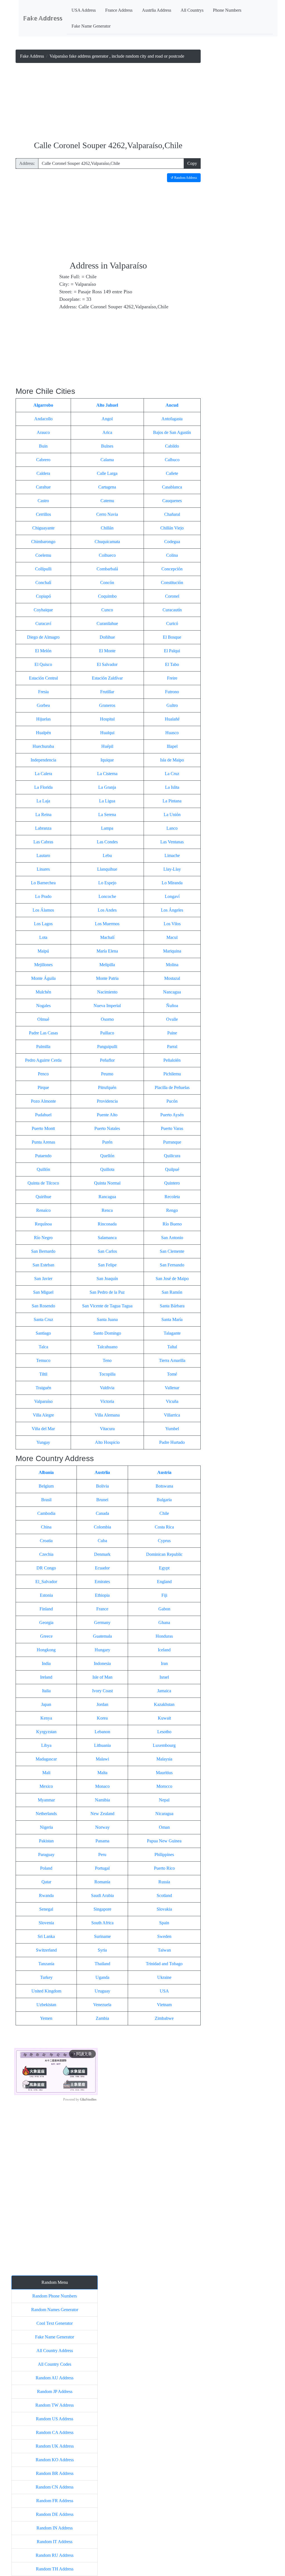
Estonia (46, 1595)
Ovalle (172, 1019)
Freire (172, 678)
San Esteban (43, 1265)
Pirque (43, 1087)
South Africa (102, 1923)
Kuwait (164, 1718)
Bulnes (107, 446)
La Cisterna (107, 774)
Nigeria (46, 1827)
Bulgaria (164, 1500)
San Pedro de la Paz (107, 1292)
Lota (43, 937)
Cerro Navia (107, 514)
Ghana (164, 1622)
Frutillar (107, 692)
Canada (102, 1513)
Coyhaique (43, 610)
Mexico (46, 1786)
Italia (46, 1691)
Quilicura (172, 1156)
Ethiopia (102, 1595)
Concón (107, 583)
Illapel (172, 746)
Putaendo (43, 1156)
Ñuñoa (172, 1006)
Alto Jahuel (107, 405)
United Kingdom (46, 1991)
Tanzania (46, 1964)
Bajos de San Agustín (172, 432)
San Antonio (172, 1238)
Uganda (102, 1977)
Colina (172, 555)
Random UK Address (55, 2446)
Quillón (43, 1169)
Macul (172, 937)
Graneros (107, 705)
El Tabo (172, 664)
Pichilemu (172, 1074)
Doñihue (107, 637)
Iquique (107, 760)
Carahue (43, 487)
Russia (164, 1882)
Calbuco (172, 460)
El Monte (107, 651)
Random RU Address (55, 2555)
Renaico (43, 1210)
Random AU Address (55, 2378)
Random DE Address (55, 2514)
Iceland (164, 1650)
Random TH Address (55, 2569)
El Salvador (107, 664)
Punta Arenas (43, 1142)
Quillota (107, 1169)
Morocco (164, 1786)
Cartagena (107, 487)
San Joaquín (107, 1279)
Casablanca (172, 487)
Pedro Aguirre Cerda (43, 1060)
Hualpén (43, 733)
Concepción (172, 569)
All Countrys (192, 10)
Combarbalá (107, 569)
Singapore (102, 1909)
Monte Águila (43, 978)
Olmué (43, 1019)
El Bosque (172, 637)
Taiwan (164, 1950)
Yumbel (172, 1429)
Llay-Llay (172, 869)
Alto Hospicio (107, 1442)
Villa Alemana (107, 1415)
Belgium (46, 1486)
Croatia (46, 1541)
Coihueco (107, 555)
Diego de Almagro (43, 637)
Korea (102, 1718)
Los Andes (107, 910)
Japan (46, 1704)
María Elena (107, 951)
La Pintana (172, 801)
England (164, 1582)
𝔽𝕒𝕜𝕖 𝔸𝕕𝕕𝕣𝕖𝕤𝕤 (43, 18)
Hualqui (107, 733)
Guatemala (102, 1636)
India (46, 1663)
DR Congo (46, 1568)
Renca (107, 1210)
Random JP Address (55, 2391)
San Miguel (43, 1292)
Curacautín (172, 610)
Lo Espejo (107, 883)
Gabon (164, 1609)
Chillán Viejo (172, 528)
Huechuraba (43, 746)
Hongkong (46, 1650)
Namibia (102, 1800)
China (46, 1527)
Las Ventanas (172, 842)
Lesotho (164, 1732)
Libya (46, 1745)
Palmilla (43, 1047)
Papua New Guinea (164, 1841)
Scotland (164, 1895)
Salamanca (107, 1238)
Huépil (107, 746)
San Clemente (172, 1251)
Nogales (43, 1006)
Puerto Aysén (172, 1115)
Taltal (172, 1347)
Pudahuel (43, 1115)
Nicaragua (164, 1814)
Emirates (102, 1582)
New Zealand (102, 1814)
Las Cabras (43, 842)
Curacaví (43, 623)
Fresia (43, 692)
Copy (192, 163)
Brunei (102, 1500)
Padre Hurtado (172, 1442)
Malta (102, 1773)
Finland (46, 1609)
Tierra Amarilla (172, 1360)
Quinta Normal (107, 1183)
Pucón (172, 1101)
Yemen (46, 2018)
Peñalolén (172, 1060)
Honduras (164, 1636)
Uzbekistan (46, 2005)
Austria (164, 1472)
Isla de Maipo (172, 760)
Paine (172, 1033)
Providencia (107, 1101)
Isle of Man (102, 1677)
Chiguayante (43, 528)
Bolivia (102, 1486)
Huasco (172, 733)
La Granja (107, 787)
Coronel (172, 596)
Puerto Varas (172, 1128)
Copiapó (43, 596)
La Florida (43, 787)
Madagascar (46, 1759)
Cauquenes (172, 501)
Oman (164, 1827)
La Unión (172, 815)
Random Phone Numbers (55, 2296)
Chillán (107, 528)
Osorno (107, 1019)
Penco (43, 1074)
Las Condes (107, 842)
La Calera (43, 774)
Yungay (43, 1442)
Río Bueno (172, 1224)
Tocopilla (107, 1374)
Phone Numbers (227, 10)
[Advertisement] (108, 102)
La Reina (43, 815)
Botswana (164, 1486)
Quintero (172, 1183)
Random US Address (55, 2419)
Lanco (172, 828)
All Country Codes (55, 2364)
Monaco (102, 1786)
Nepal (164, 1800)
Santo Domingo (107, 1333)
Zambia (102, 2018)
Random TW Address (55, 2405)
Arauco (43, 432)
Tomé (172, 1374)
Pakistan (46, 1841)
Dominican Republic (164, 1554)
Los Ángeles (172, 910)
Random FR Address (55, 2501)
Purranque (172, 1142)
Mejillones (43, 965)
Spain (164, 1923)
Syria (102, 1950)
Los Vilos (172, 924)
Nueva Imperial (107, 1006)
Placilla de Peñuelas (172, 1087)
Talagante (172, 1333)
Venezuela (102, 2005)
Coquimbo (107, 596)
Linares (43, 869)
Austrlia (102, 1472)
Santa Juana (107, 1319)
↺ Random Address (184, 178)
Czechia (46, 1554)
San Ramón (172, 1292)
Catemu (107, 501)
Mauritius (164, 1773)
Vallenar (172, 1388)
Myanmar (46, 1800)
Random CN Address (55, 2487)
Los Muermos (107, 924)
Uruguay (102, 1991)
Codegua (172, 542)
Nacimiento (107, 992)
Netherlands (46, 1814)
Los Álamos (43, 910)
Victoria (107, 1401)
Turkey (46, 1977)
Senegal (46, 1909)
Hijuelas (43, 719)
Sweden (164, 1936)
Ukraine (164, 1977)
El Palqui (172, 651)
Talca (43, 1347)
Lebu (107, 855)
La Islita (172, 787)
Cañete (172, 473)
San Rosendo (43, 1306)
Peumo (107, 1074)
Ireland (46, 1677)
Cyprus (164, 1541)
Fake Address (32, 56)
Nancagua (172, 992)
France (102, 1609)
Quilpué (172, 1169)
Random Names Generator (55, 2310)
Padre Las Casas (43, 1033)
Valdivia (107, 1388)
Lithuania (102, 1745)
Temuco (43, 1360)
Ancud (172, 405)
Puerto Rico (164, 1868)
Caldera (43, 473)
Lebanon (102, 1732)
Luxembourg (164, 1745)
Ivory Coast (102, 1691)
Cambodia (46, 1513)
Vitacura (107, 1429)
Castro (43, 501)
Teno (107, 1360)
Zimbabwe (164, 2018)
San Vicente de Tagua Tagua (107, 1306)
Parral (172, 1047)
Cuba (102, 1541)
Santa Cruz (43, 1319)
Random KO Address (55, 2460)
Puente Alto (107, 1115)
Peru (102, 1855)
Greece (46, 1636)
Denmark (102, 1554)
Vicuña (172, 1401)
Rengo (172, 1210)
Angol (107, 419)
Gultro (172, 705)
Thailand (102, 1964)
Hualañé (172, 719)
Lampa (107, 828)
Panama (102, 1841)
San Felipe (107, 1265)
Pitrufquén (107, 1087)
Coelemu (43, 555)
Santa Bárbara (172, 1306)
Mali (46, 1773)
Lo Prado (43, 896)
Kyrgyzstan (46, 1732)
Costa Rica (164, 1527)
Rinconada (107, 1224)
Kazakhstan (164, 1704)
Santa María (172, 1319)
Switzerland (46, 1950)
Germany (102, 1622)
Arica (107, 432)
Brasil (46, 1500)
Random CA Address (55, 2432)
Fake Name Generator (91, 26)
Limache (172, 855)
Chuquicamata (107, 542)
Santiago (43, 1333)
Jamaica (164, 1691)
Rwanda (46, 1895)
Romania (102, 1882)
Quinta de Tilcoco (43, 1183)
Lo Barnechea (43, 883)
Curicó (172, 623)
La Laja (43, 801)
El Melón (43, 651)
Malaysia (164, 1759)
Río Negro (43, 1238)
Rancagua (107, 1197)
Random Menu (55, 2282)
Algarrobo (43, 405)
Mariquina (172, 951)
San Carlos (107, 1251)
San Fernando (172, 1265)
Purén (107, 1142)
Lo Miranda (172, 883)
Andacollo (43, 419)
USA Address (84, 10)
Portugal (102, 1868)
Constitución (172, 583)
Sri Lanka (46, 1936)
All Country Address (55, 2351)
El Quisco (43, 664)
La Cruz (172, 774)
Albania (46, 1472)
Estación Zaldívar (107, 678)
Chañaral (172, 514)
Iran (164, 1663)
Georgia (46, 1622)
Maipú (43, 951)
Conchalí (43, 583)
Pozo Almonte (43, 1101)
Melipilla (107, 965)
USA (164, 1991)
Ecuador (102, 1568)
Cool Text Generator (55, 2323)
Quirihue (43, 1197)
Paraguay (46, 1855)
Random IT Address (55, 2542)
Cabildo (172, 446)
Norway (102, 1827)
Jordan (102, 1704)
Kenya (46, 1718)
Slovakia (164, 1909)
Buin (43, 446)
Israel (164, 1677)
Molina (172, 965)
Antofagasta (172, 419)
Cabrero (43, 460)
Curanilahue (107, 623)
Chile (164, 1513)
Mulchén (43, 992)
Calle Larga (107, 473)
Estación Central (43, 678)
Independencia (43, 760)
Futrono (172, 692)
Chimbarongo (43, 542)
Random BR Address (55, 2473)
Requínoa (43, 1224)
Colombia (102, 1527)
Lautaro (43, 855)
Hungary (102, 1650)
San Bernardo (43, 1251)
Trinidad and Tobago (164, 1964)
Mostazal (172, 978)
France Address (119, 10)
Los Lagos (43, 924)
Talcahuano (107, 1347)
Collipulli (43, 569)
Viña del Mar (43, 1429)
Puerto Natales (107, 1128)
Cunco (107, 610)
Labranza (43, 828)
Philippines (164, 1855)
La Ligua (107, 801)
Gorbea (43, 705)
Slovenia (46, 1923)
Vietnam (164, 2005)
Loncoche (107, 896)
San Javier (43, 1279)
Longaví (172, 896)
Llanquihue (107, 869)
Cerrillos (43, 514)
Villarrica (172, 1415)
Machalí (107, 937)
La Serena (107, 815)
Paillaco (107, 1033)
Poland (46, 1868)
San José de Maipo (172, 1279)
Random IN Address (55, 2528)
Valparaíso (43, 1401)
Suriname (102, 1936)
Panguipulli (107, 1047)
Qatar (46, 1882)
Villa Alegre (43, 1415)
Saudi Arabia (102, 1895)
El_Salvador (46, 1582)
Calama (107, 460)
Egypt (164, 1568)
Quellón (107, 1156)
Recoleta (172, 1197)
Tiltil (43, 1374)
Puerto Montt (43, 1128)
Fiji (164, 1595)
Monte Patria (107, 978)
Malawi (102, 1759)
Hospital (107, 719)
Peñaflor (107, 1060)
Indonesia (102, 1663)
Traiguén (43, 1388)
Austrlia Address (157, 10)
